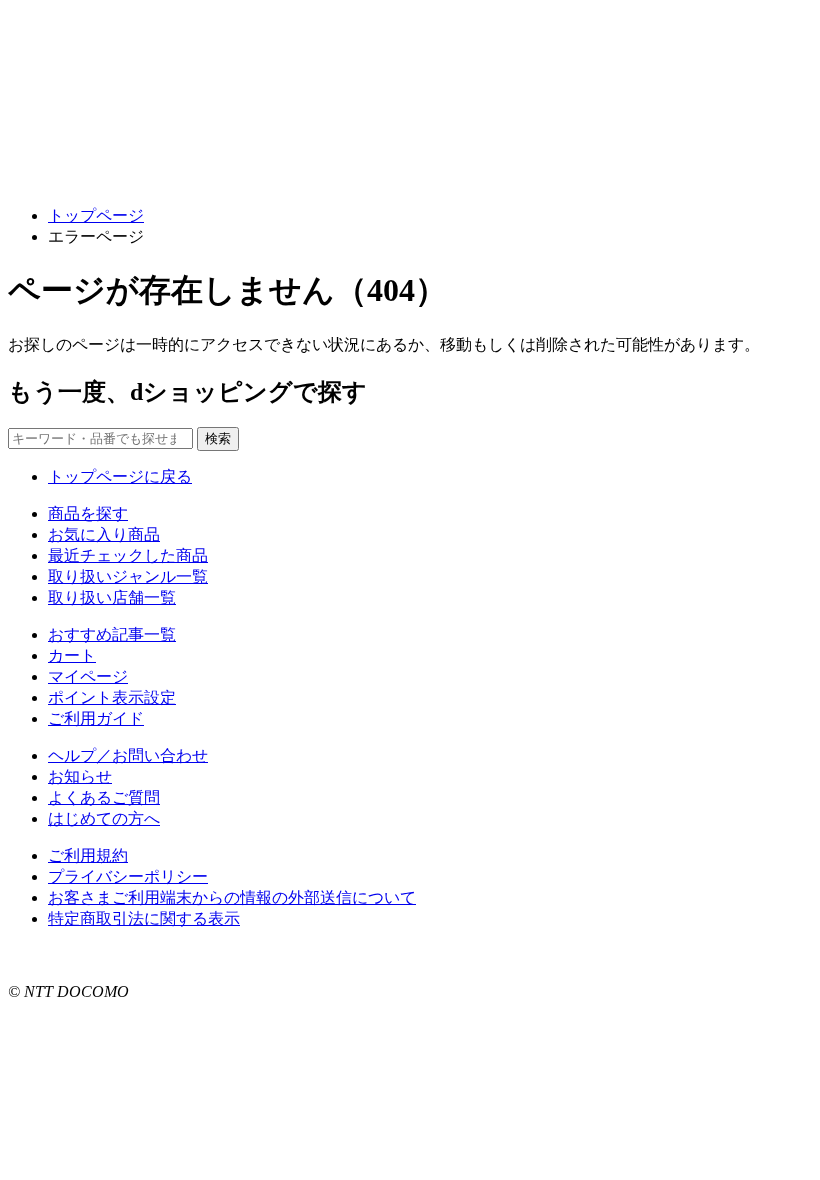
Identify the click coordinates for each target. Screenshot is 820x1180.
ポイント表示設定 (112, 697)
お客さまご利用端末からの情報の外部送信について (232, 897)
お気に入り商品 (104, 534)
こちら (256, 955)
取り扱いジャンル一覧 (128, 576)
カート (72, 655)
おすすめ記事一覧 (112, 634)
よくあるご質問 (104, 797)
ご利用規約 (88, 855)
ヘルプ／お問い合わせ (128, 755)
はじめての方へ (104, 818)
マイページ (88, 676)
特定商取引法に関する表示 (144, 918)
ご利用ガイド (96, 718)
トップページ (96, 215)
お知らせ (80, 776)
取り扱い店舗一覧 (112, 597)
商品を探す (88, 513)
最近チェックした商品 (128, 555)
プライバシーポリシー (128, 876)
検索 (218, 438)
